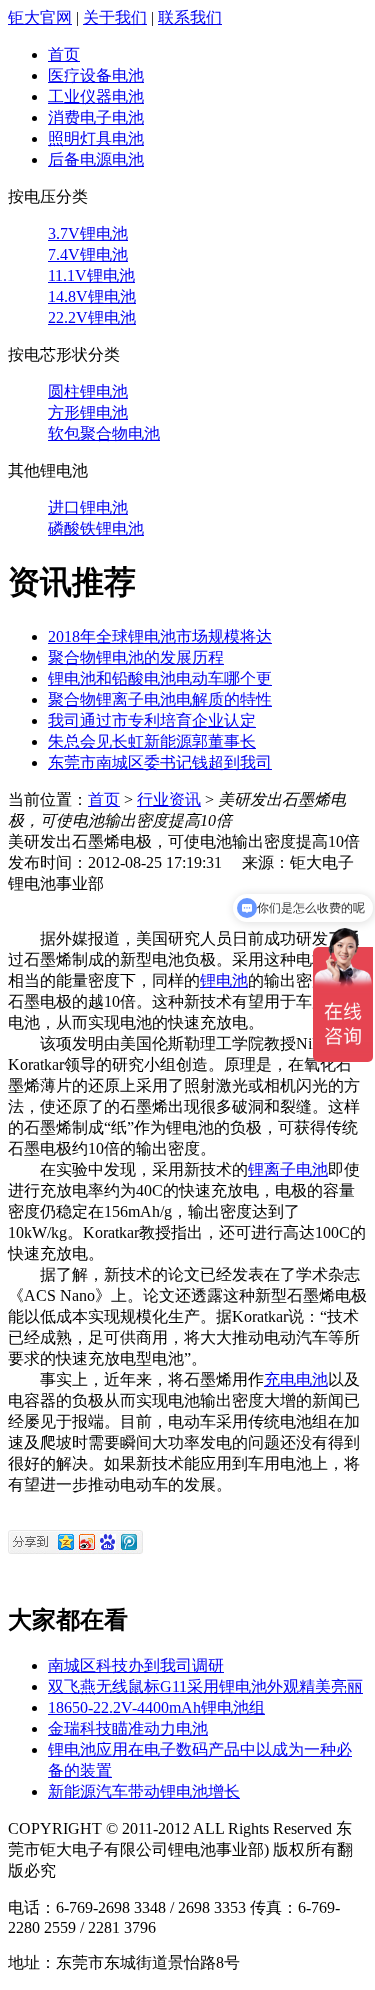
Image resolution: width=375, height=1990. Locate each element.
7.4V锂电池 (88, 254)
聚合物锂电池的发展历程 (136, 657)
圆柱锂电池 (88, 391)
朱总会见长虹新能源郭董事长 (152, 741)
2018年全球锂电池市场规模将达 (160, 636)
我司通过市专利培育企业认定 (152, 720)
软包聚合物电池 (104, 433)
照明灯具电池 (96, 138)
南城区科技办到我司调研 (136, 1665)
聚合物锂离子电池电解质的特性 (160, 699)
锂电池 (224, 980)
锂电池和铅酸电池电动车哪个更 (160, 678)
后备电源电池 (96, 159)
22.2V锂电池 (92, 317)
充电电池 (296, 1379)
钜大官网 (40, 17)
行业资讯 (169, 799)
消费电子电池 (96, 117)
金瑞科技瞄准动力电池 (128, 1728)
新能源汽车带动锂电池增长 (144, 1791)
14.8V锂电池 (92, 296)
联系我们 (190, 17)
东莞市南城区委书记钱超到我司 (160, 762)
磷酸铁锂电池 (96, 528)
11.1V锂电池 (91, 275)
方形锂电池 (88, 412)
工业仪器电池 (96, 96)
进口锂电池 (88, 507)
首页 (64, 54)
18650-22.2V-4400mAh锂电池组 (156, 1707)
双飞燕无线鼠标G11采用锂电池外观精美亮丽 (205, 1686)
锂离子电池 (288, 1169)
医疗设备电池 (96, 75)
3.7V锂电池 (88, 233)
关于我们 (115, 17)
